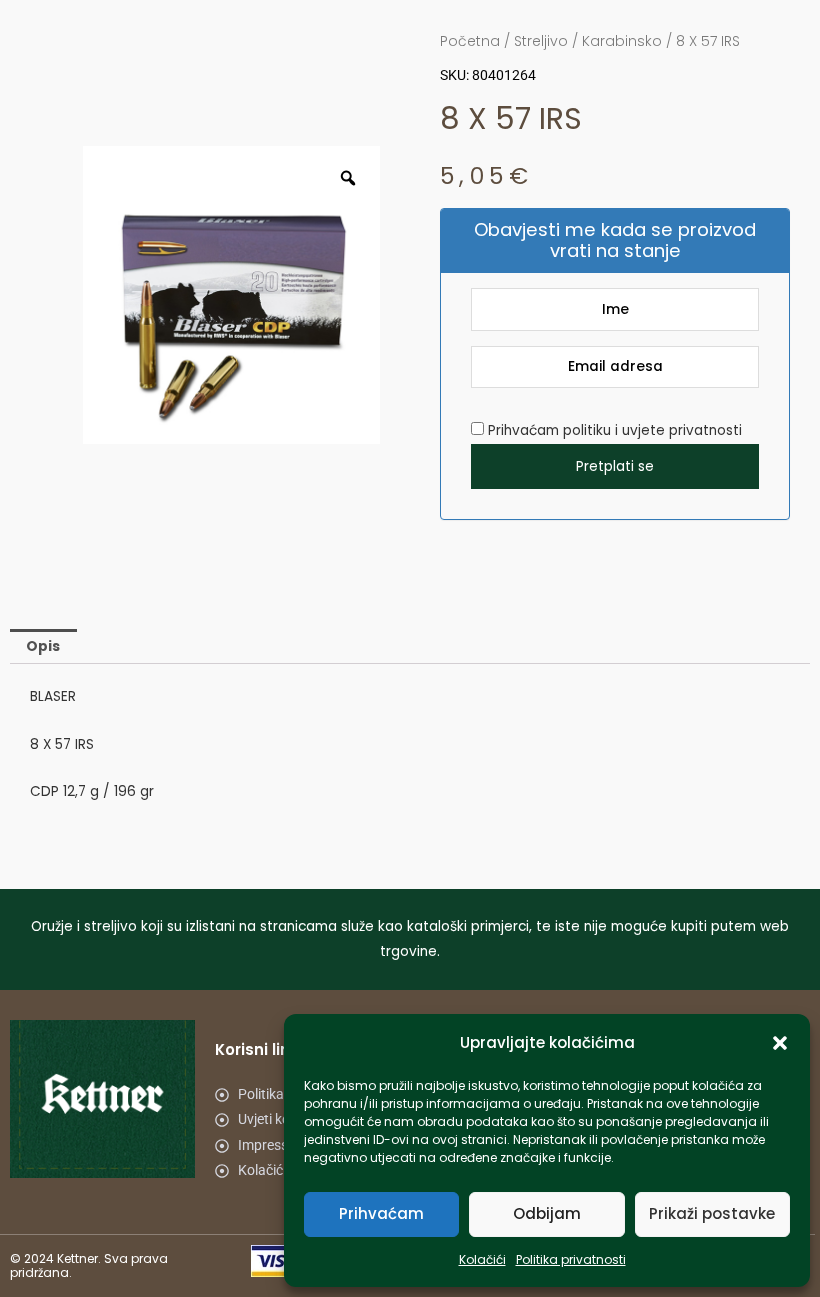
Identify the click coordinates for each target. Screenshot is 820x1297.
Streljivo (541, 41)
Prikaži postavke (712, 1213)
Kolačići (482, 1259)
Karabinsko (622, 41)
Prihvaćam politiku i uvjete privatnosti (613, 430)
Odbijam (547, 1213)
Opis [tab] (43, 646)
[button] (780, 1043)
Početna (470, 41)
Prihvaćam (381, 1213)
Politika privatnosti (571, 1259)
